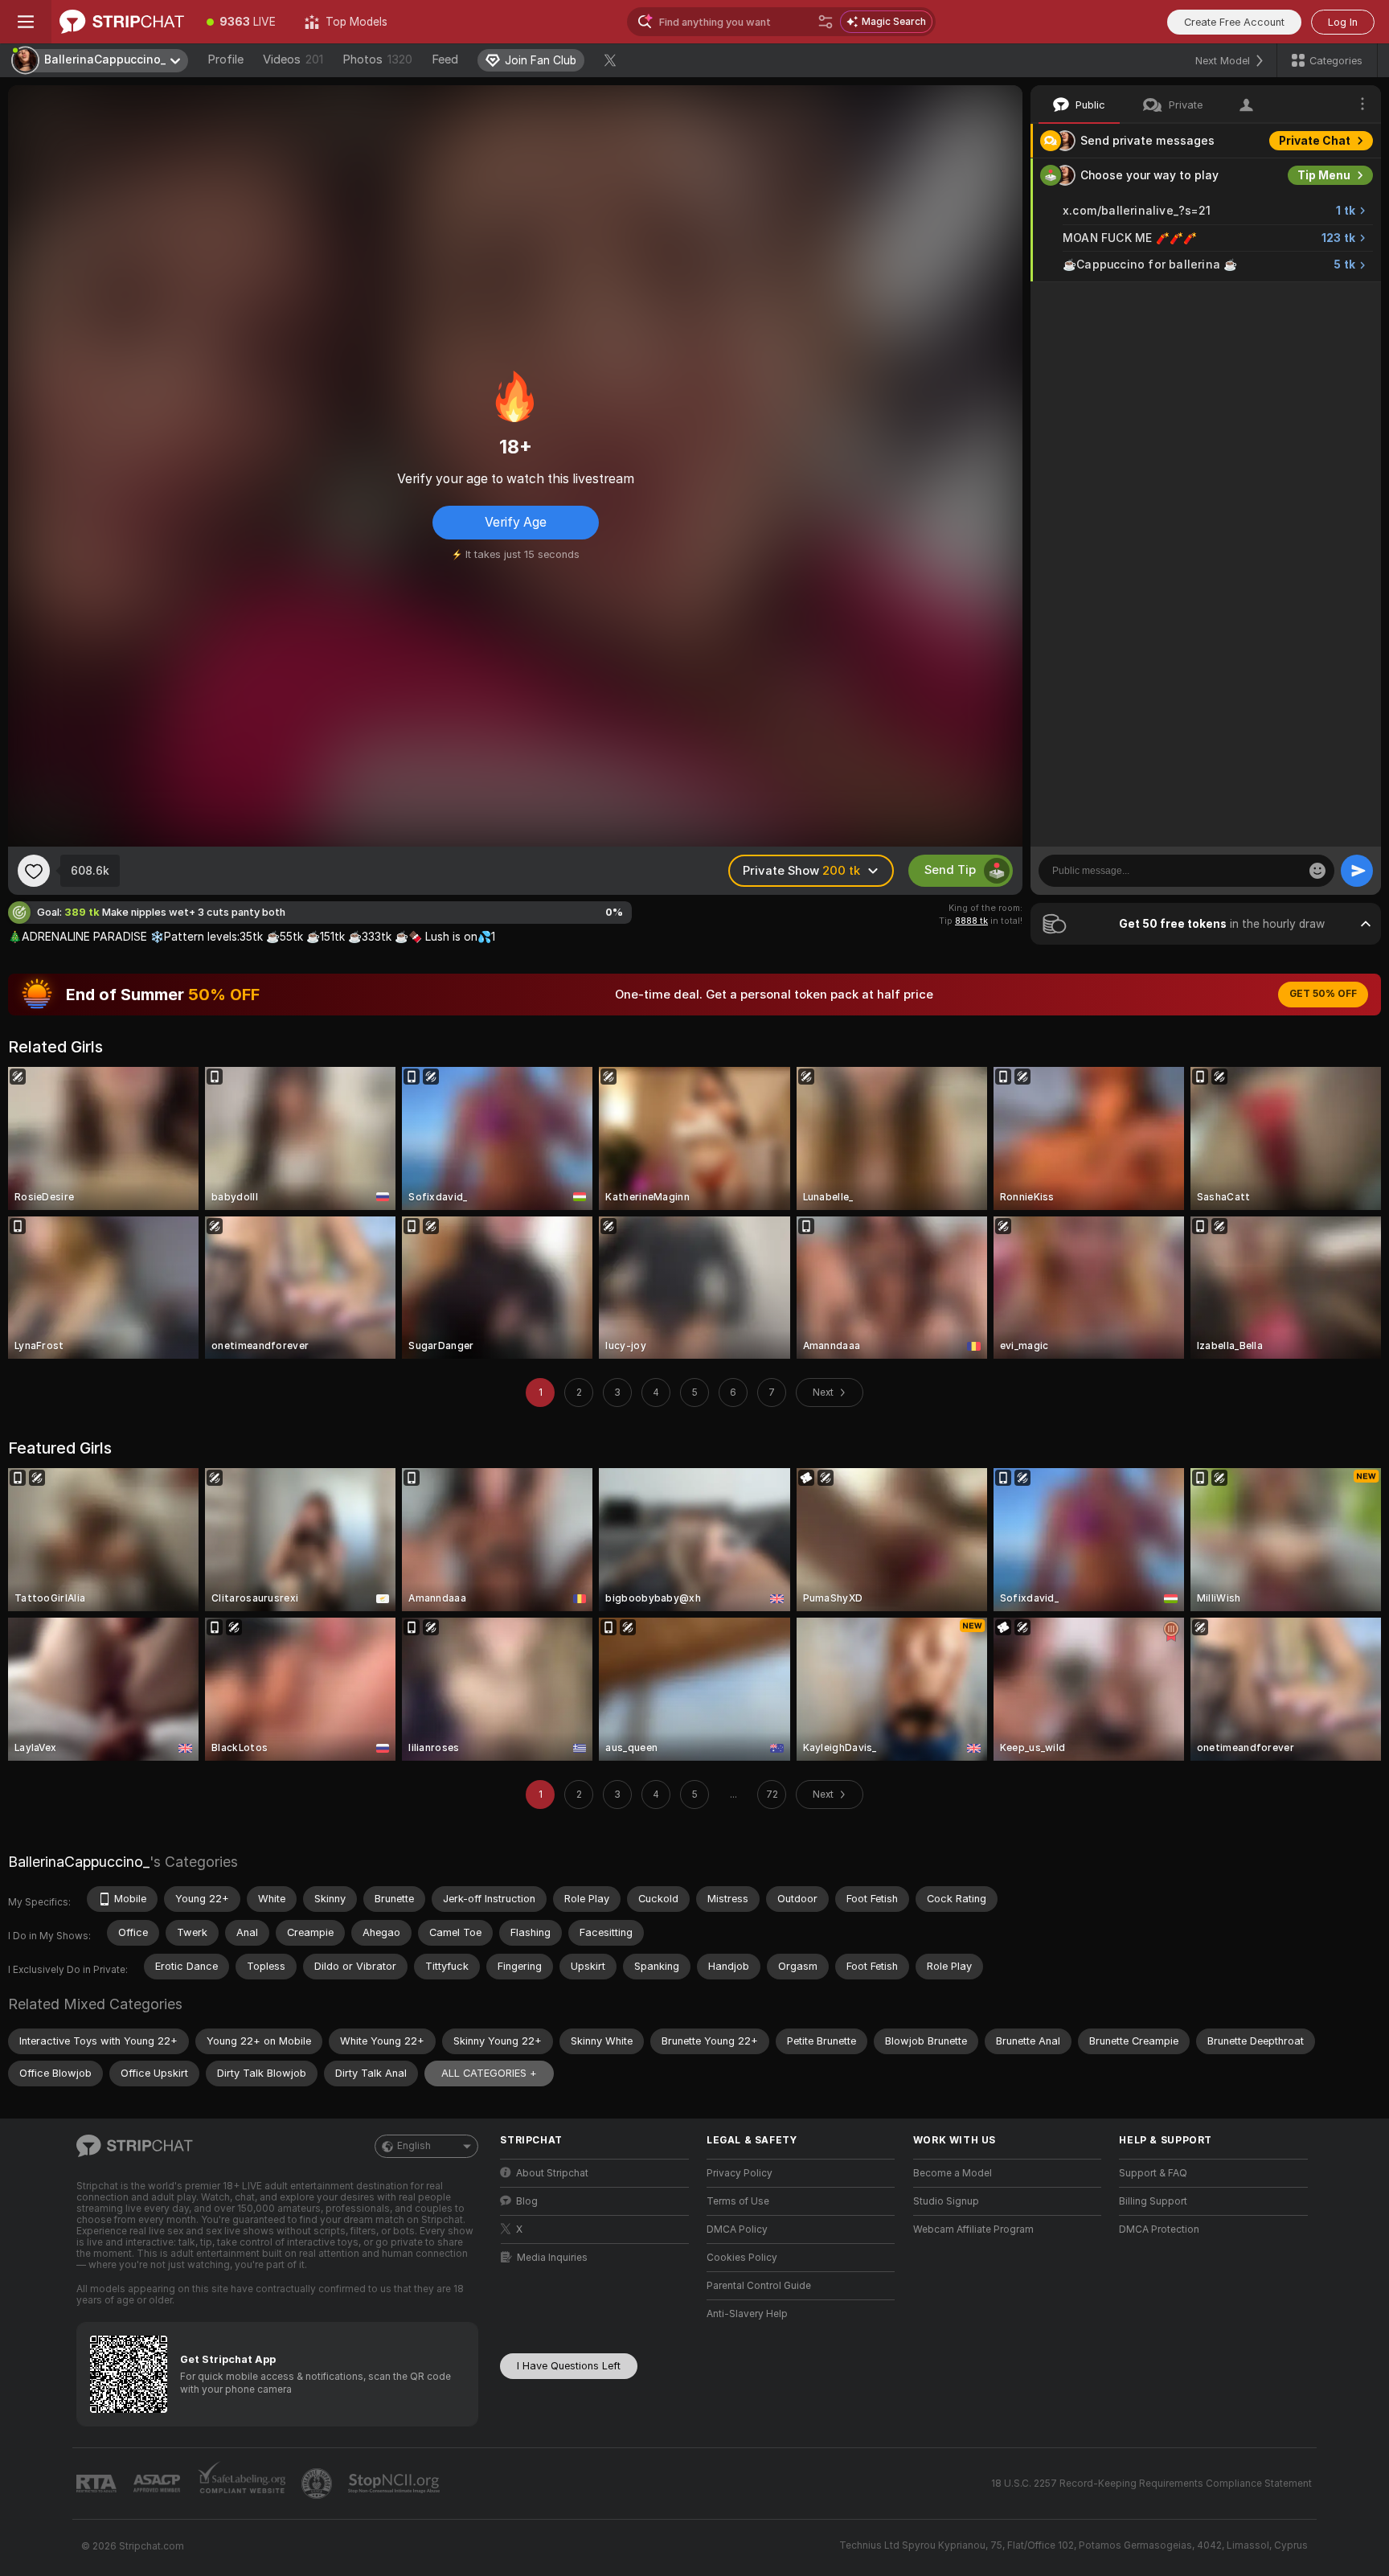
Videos (293, 59)
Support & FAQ (1153, 2173)
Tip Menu (1324, 175)
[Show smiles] (1317, 871)
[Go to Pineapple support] (318, 2484)
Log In (1343, 22)
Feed (445, 59)
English (414, 2146)
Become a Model (953, 2173)
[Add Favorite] (34, 871)
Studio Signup (946, 2201)
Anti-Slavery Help (747, 2314)
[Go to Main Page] (122, 22)
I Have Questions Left (569, 2366)
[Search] (826, 22)
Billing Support (1153, 2201)
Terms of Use (738, 2201)
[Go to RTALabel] (98, 2484)
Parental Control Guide (759, 2286)
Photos (377, 59)
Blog (527, 2201)
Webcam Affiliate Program (973, 2229)
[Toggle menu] (26, 22)
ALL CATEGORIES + (489, 2073)
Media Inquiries (552, 2258)
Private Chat (1315, 141)
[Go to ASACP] (158, 2484)
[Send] (1357, 871)
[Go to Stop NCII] (395, 2484)
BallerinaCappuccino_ (79, 1862)
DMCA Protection (1159, 2229)
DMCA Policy (737, 2229)
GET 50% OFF (1323, 994)
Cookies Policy (742, 2258)
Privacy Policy (740, 2173)
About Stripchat (552, 2173)
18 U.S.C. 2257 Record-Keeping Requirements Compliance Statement (1151, 2484)
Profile (225, 59)
